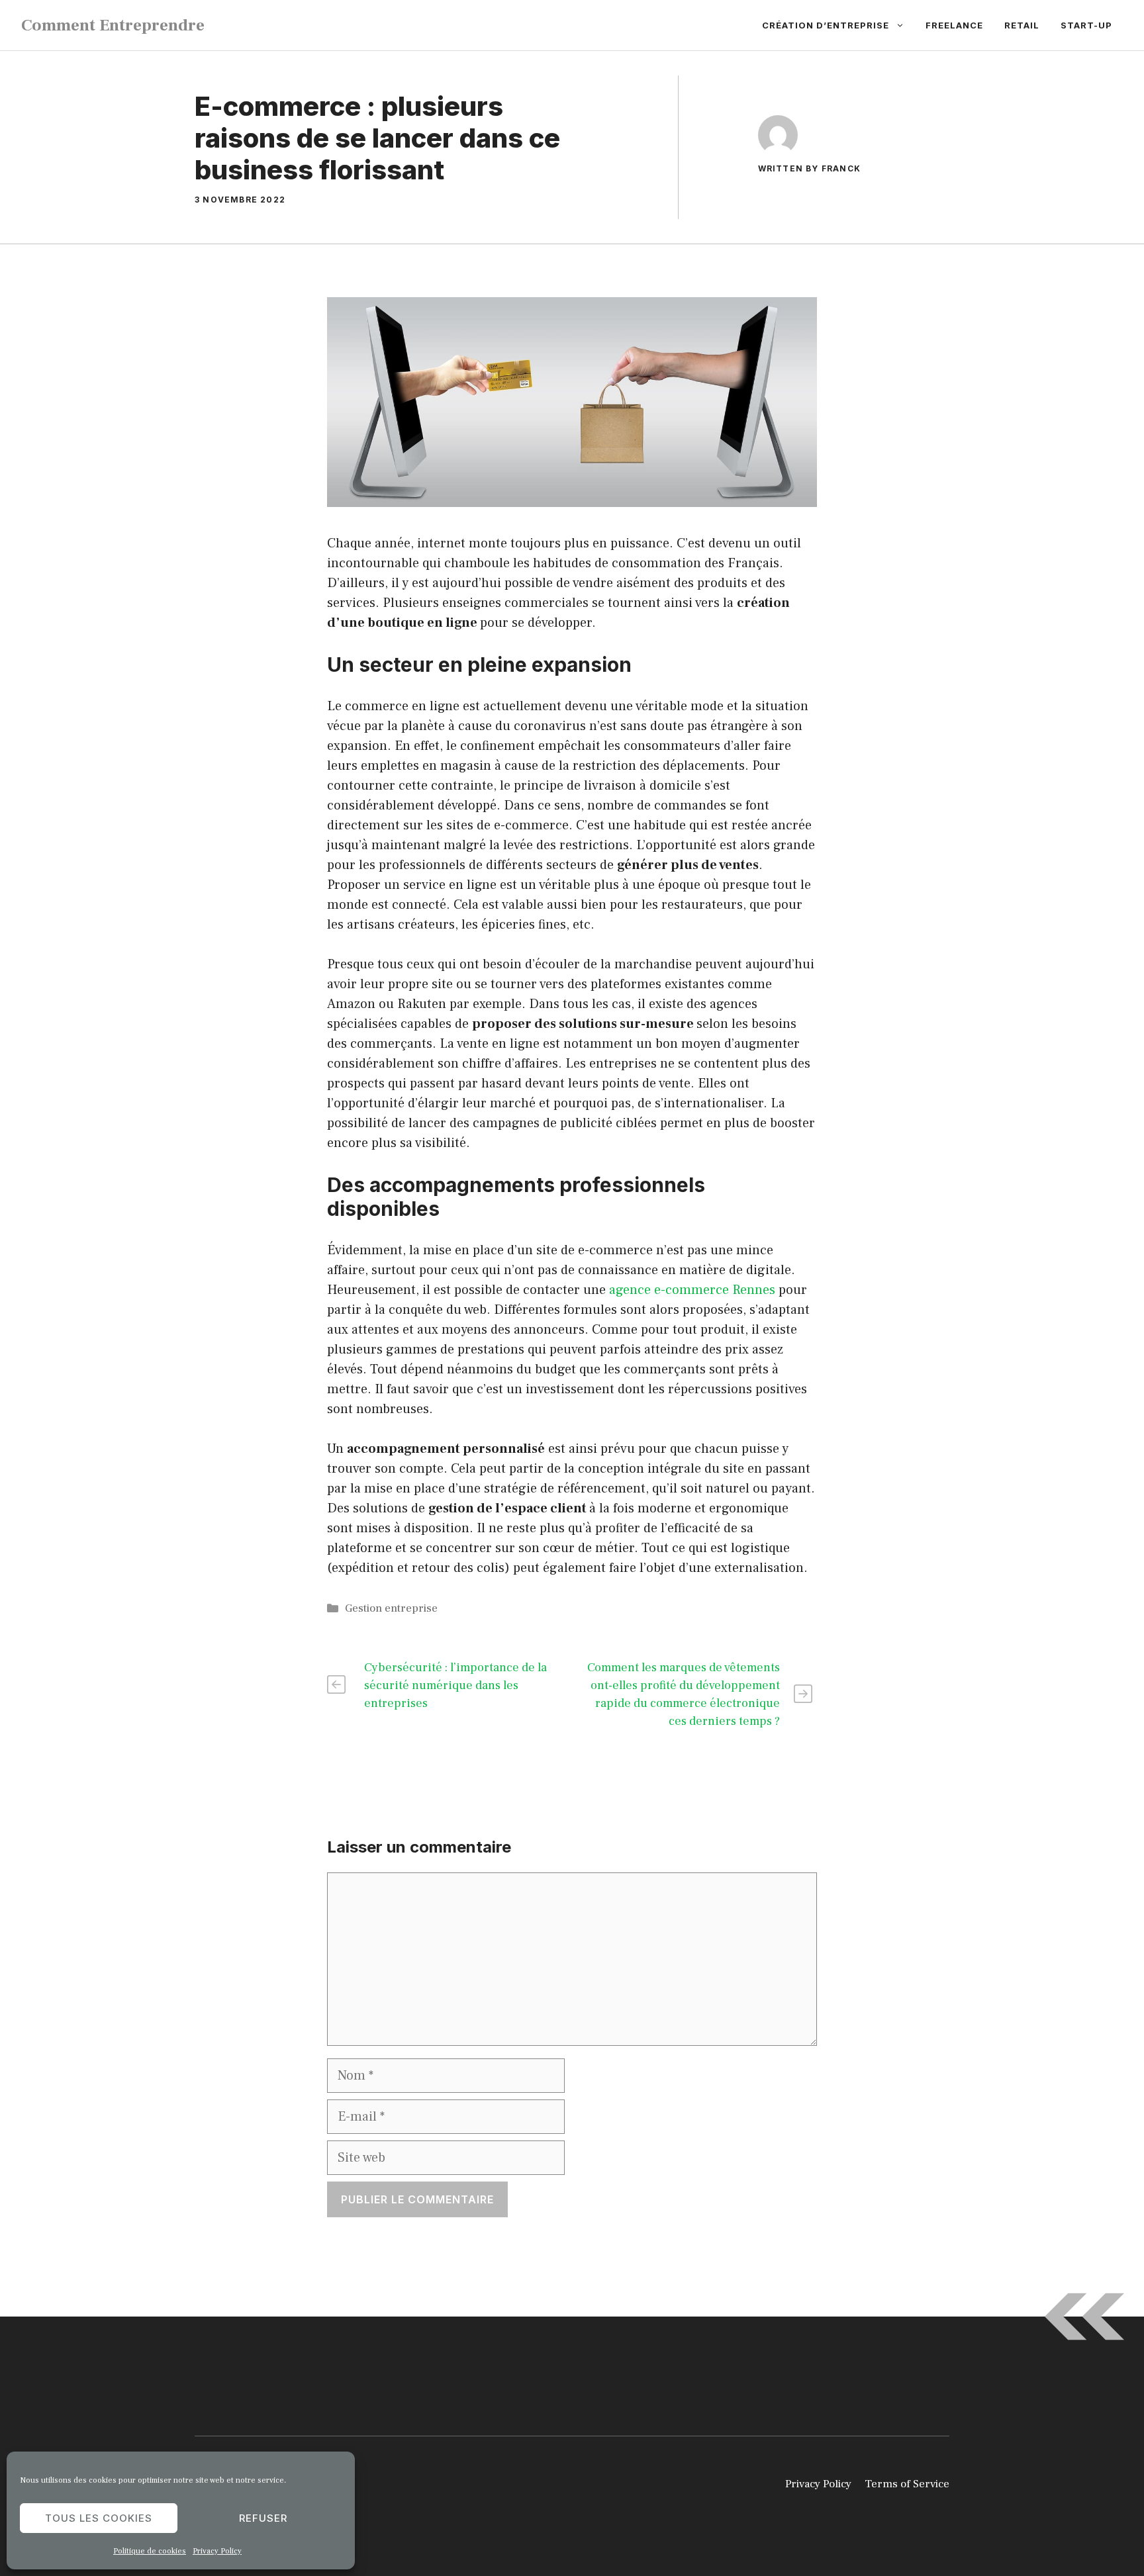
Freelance (954, 25)
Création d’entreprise (826, 25)
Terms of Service (907, 2484)
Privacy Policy (217, 2551)
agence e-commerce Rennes (692, 1290)
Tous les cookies (99, 2518)
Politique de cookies (150, 2551)
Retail (1022, 25)
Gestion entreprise (391, 1608)
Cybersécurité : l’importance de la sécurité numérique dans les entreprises (455, 1685)
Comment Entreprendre (113, 25)
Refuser (263, 2518)
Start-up (1086, 25)
